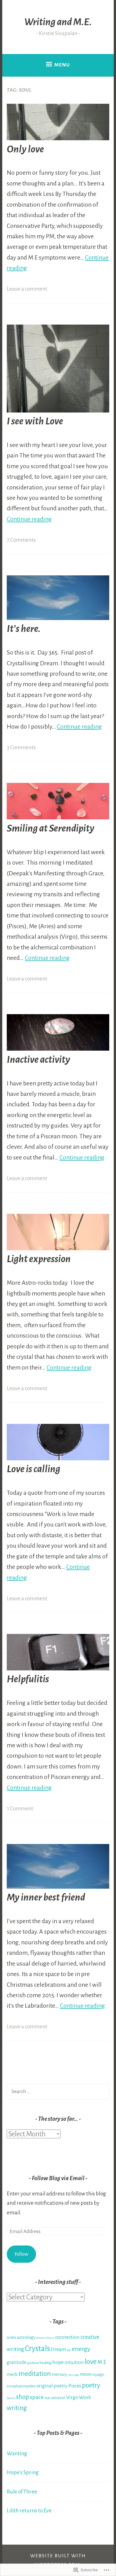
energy (81, 2349)
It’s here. (24, 629)
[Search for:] (58, 2091)
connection (67, 2337)
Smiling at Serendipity (51, 828)
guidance (33, 2363)
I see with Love (35, 421)
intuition (74, 2362)
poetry (91, 2385)
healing (46, 2363)
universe (58, 2398)
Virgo (72, 2397)
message (73, 2375)
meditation (35, 2374)
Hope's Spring (23, 2472)
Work (85, 2397)
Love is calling (34, 1469)
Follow (21, 2254)
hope (58, 2362)
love (91, 2362)
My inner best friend (46, 1897)
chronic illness (45, 2338)
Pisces (75, 2386)
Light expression (39, 1259)
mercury (59, 2374)
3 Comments (21, 747)
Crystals (37, 2349)
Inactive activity (38, 1060)
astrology (26, 2337)
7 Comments (21, 540)
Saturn (11, 2398)
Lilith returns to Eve (29, 2511)
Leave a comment (27, 289)
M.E (102, 2362)
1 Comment (20, 1809)
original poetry (52, 2386)
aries (11, 2337)
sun (47, 2398)
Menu (62, 65)
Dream (58, 2349)
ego (69, 2350)
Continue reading (29, 519)
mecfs (12, 2374)
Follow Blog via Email (58, 2178)
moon (86, 2374)
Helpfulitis (28, 1679)
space (37, 2397)
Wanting (17, 2453)
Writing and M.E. (58, 22)
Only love (25, 149)
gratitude (16, 2363)
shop (23, 2397)
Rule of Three (22, 2492)
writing (17, 2408)
